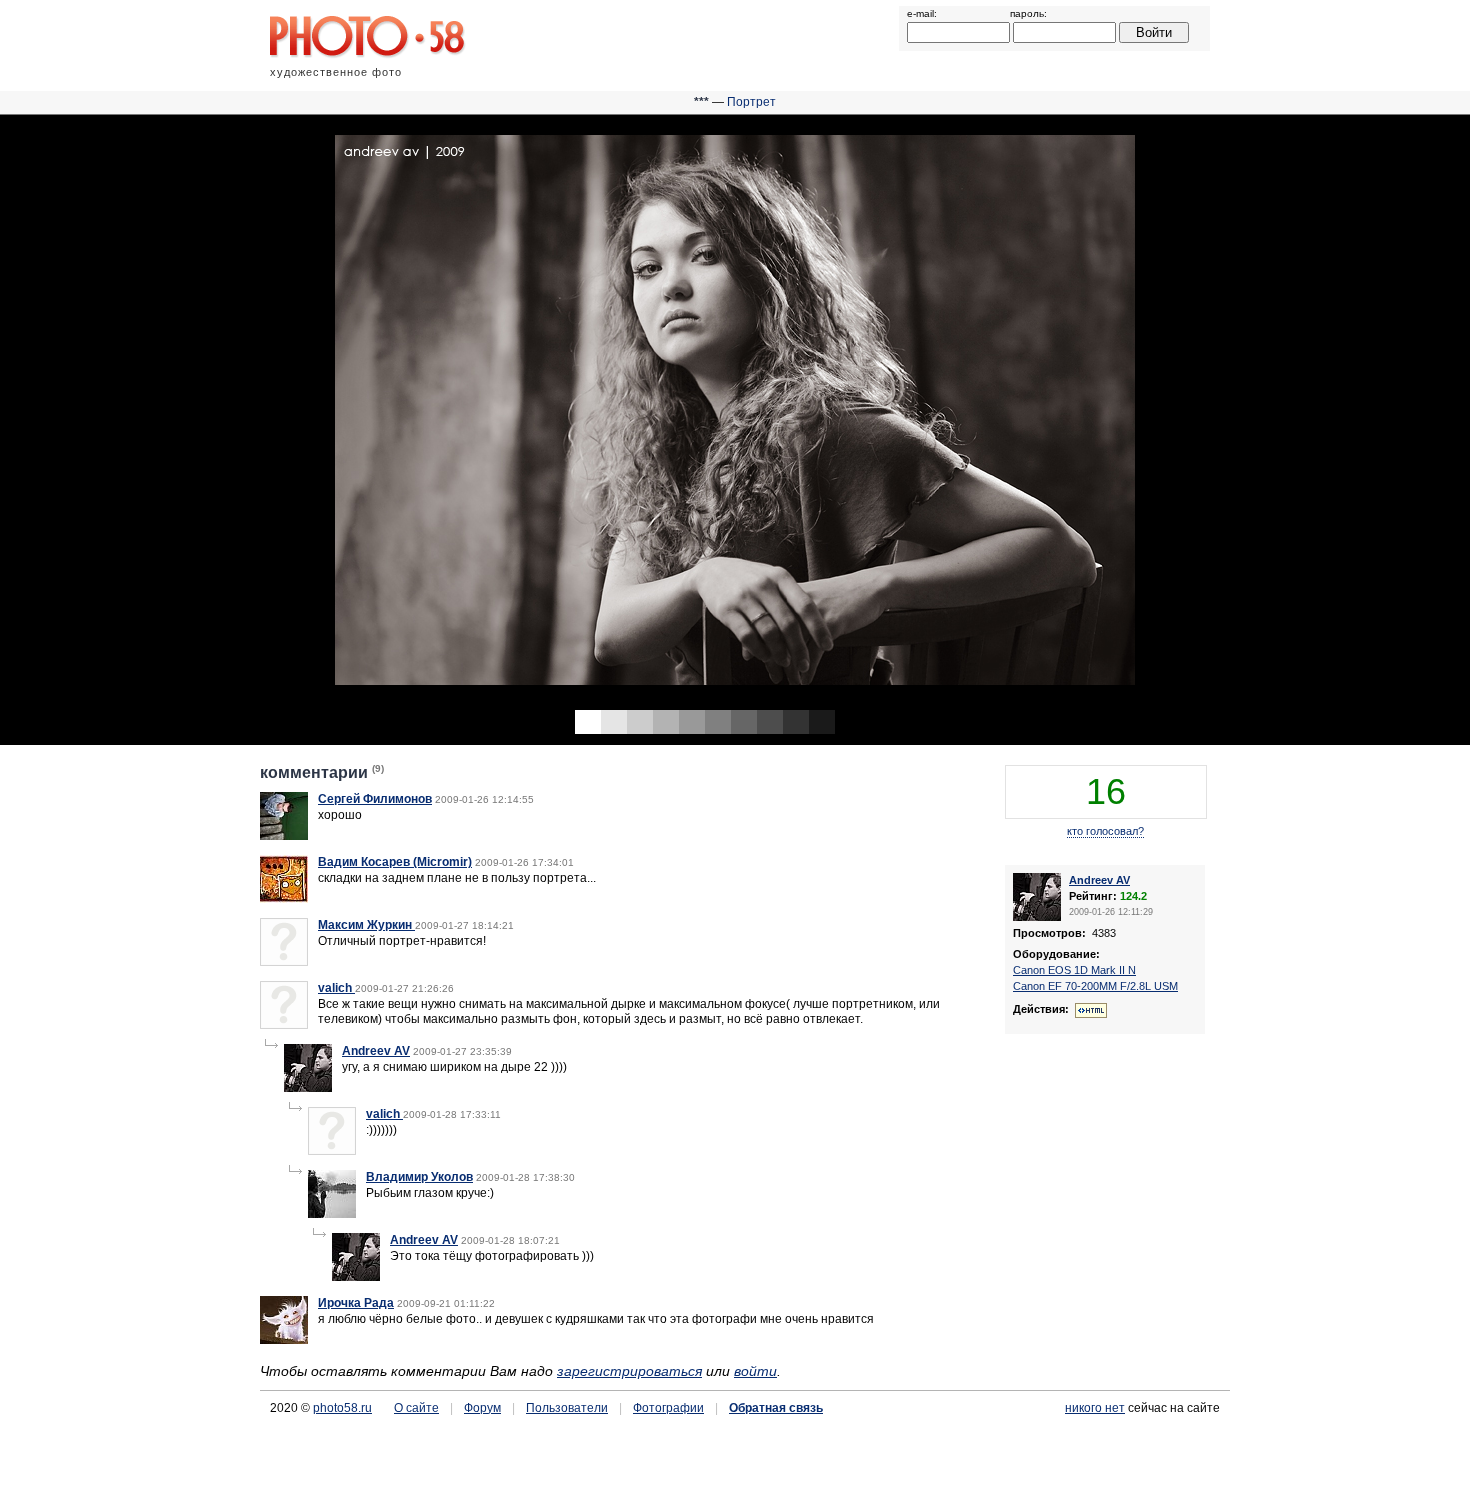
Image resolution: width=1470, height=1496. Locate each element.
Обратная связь (776, 1408)
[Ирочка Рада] (284, 1340)
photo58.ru (342, 1408)
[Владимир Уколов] (332, 1214)
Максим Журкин (366, 925)
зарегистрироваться (629, 1371)
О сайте (416, 1408)
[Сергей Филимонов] (284, 836)
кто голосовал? (1105, 831)
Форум (482, 1408)
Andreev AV (376, 1051)
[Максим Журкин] (284, 962)
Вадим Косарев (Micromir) (395, 862)
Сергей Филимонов (375, 799)
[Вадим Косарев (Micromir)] (284, 899)
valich (336, 988)
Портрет (751, 102)
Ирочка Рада (356, 1303)
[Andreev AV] (308, 1088)
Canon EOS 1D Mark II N (1074, 970)
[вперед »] (1102, 415)
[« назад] (367, 415)
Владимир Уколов (419, 1177)
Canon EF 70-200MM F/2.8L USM (1095, 986)
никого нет (1095, 1408)
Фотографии (668, 1408)
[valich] (284, 1025)
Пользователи (567, 1408)
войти (755, 1371)
